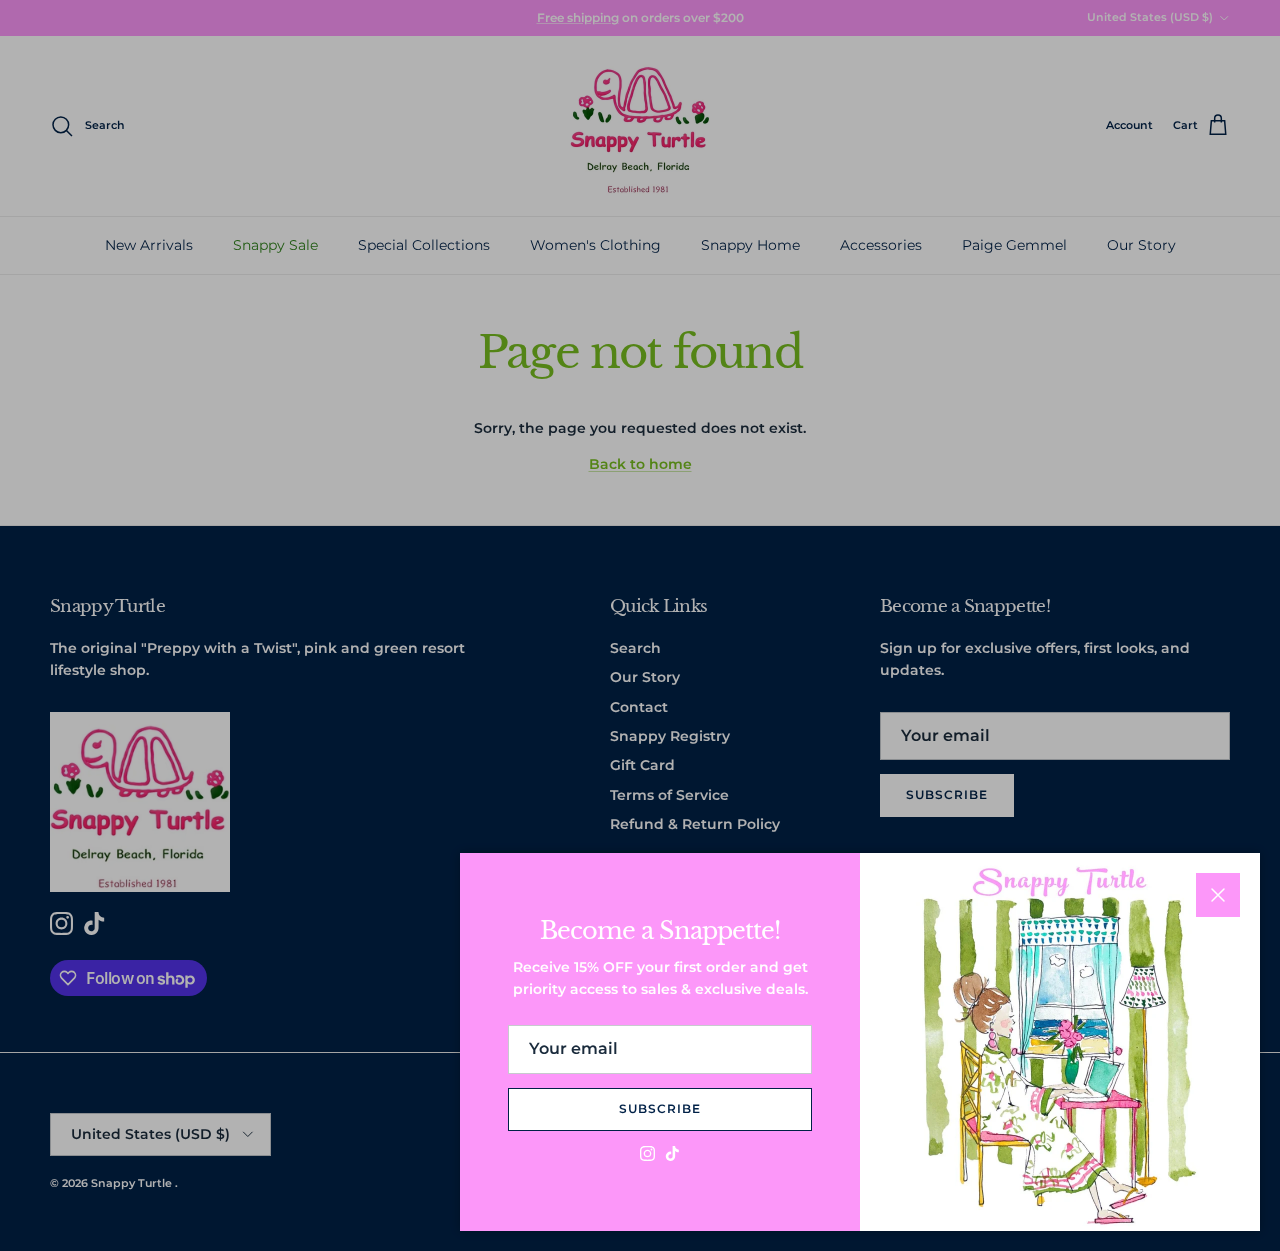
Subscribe (660, 1108)
